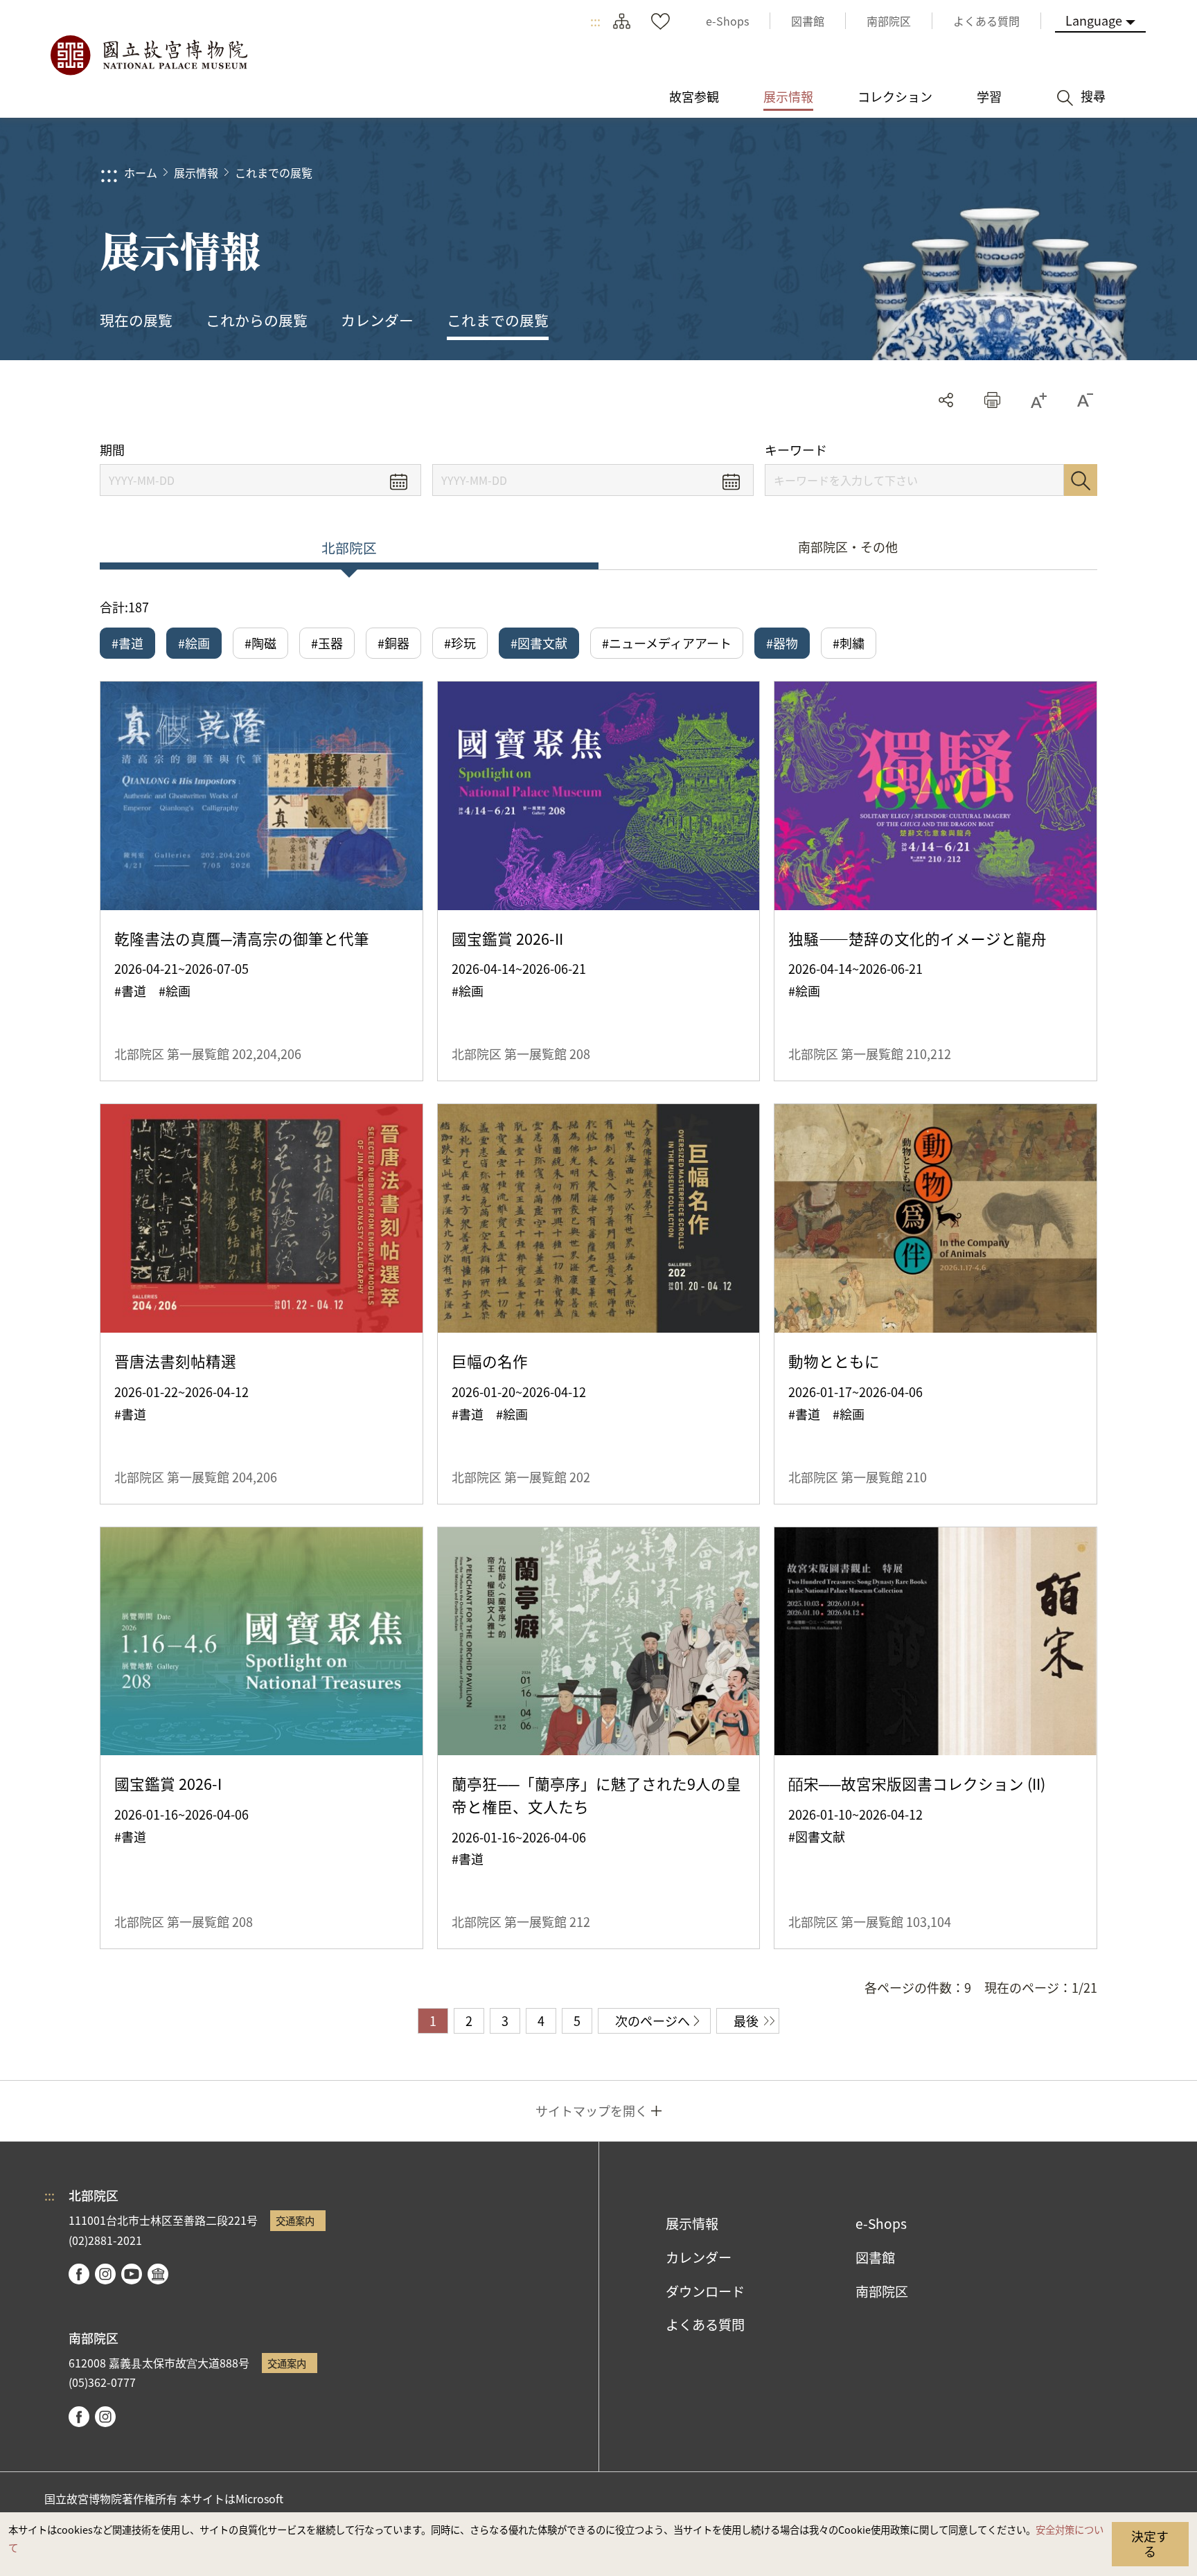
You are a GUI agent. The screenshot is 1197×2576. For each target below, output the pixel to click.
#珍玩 (460, 643)
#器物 (782, 643)
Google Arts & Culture (158, 2274)
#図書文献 (539, 643)
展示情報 (196, 172)
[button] (992, 400)
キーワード (796, 450)
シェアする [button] (946, 400)
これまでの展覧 (274, 172)
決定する (1150, 2543)
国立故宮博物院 (148, 55)
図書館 (875, 2257)
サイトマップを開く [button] (592, 2111)
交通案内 (295, 2220)
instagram (105, 2274)
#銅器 (393, 643)
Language (1094, 20)
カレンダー (377, 320)
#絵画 (194, 643)
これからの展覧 (257, 320)
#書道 (127, 643)
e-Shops (881, 2223)
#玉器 (327, 643)
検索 (1081, 480)
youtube (132, 2274)
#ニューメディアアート (667, 643)
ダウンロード (705, 2291)
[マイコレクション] (660, 21)
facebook (79, 2274)
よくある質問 (705, 2325)
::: (595, 21)
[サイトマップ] (621, 21)
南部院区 (882, 2291)
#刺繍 (849, 643)
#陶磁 (260, 643)
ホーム (141, 172)
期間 (112, 450)
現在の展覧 (136, 320)
